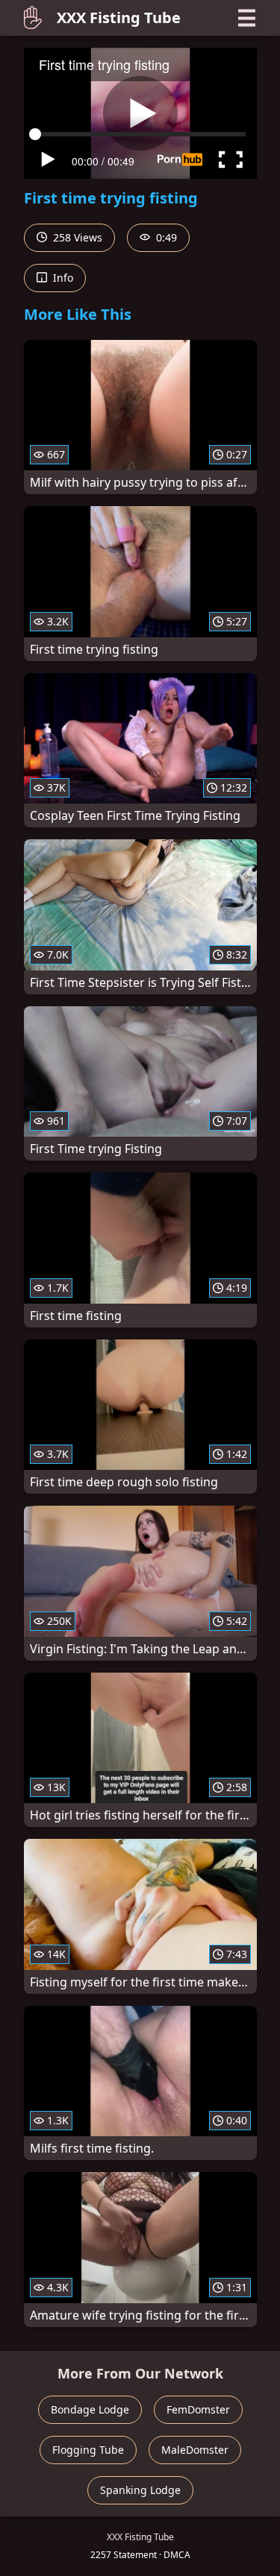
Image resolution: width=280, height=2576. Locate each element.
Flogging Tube (88, 2450)
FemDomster (198, 2409)
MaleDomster (195, 2450)
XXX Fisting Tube (119, 18)
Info (62, 278)
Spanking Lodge (140, 2490)
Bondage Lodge (90, 2409)
